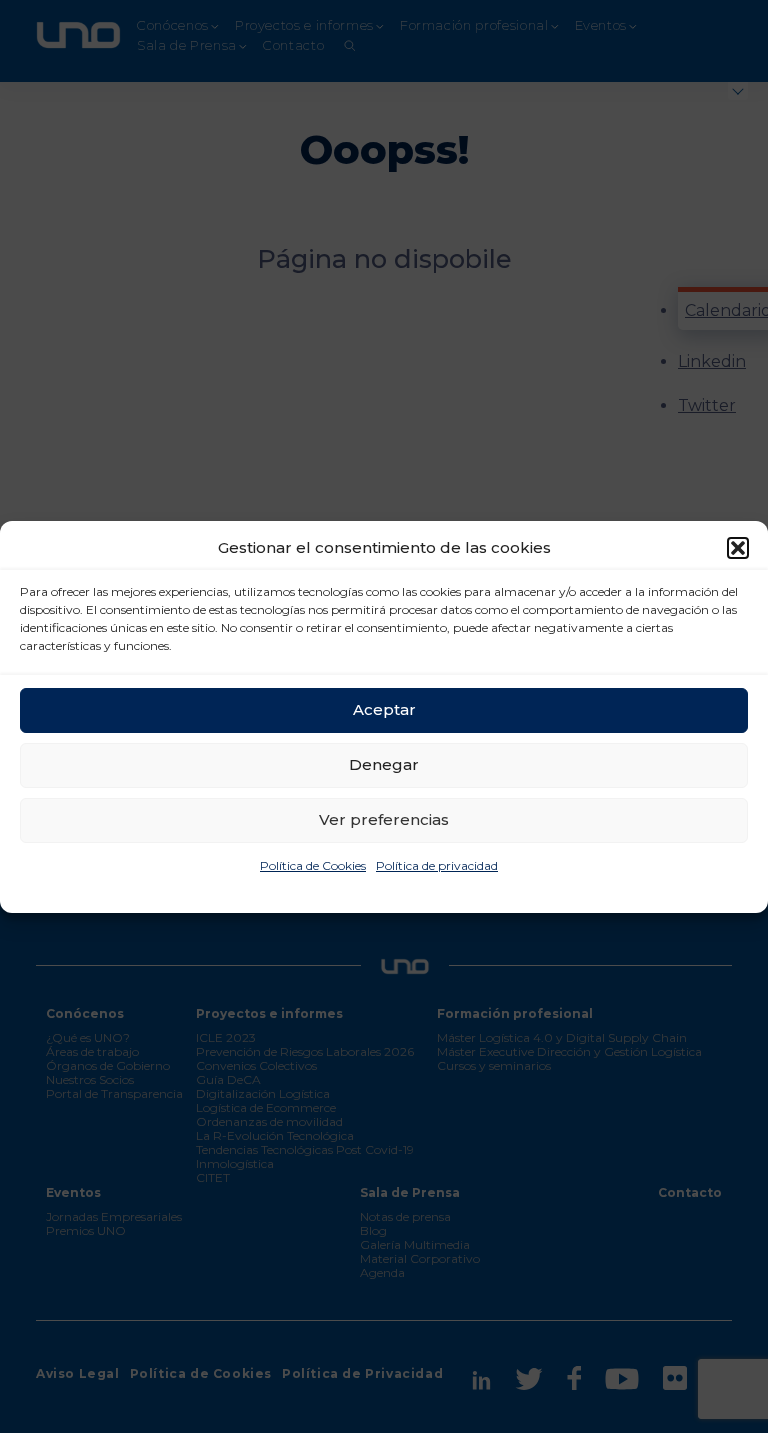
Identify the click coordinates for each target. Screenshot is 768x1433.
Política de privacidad (437, 865)
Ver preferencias (384, 819)
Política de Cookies (313, 865)
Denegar (384, 764)
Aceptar (384, 709)
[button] (738, 548)
